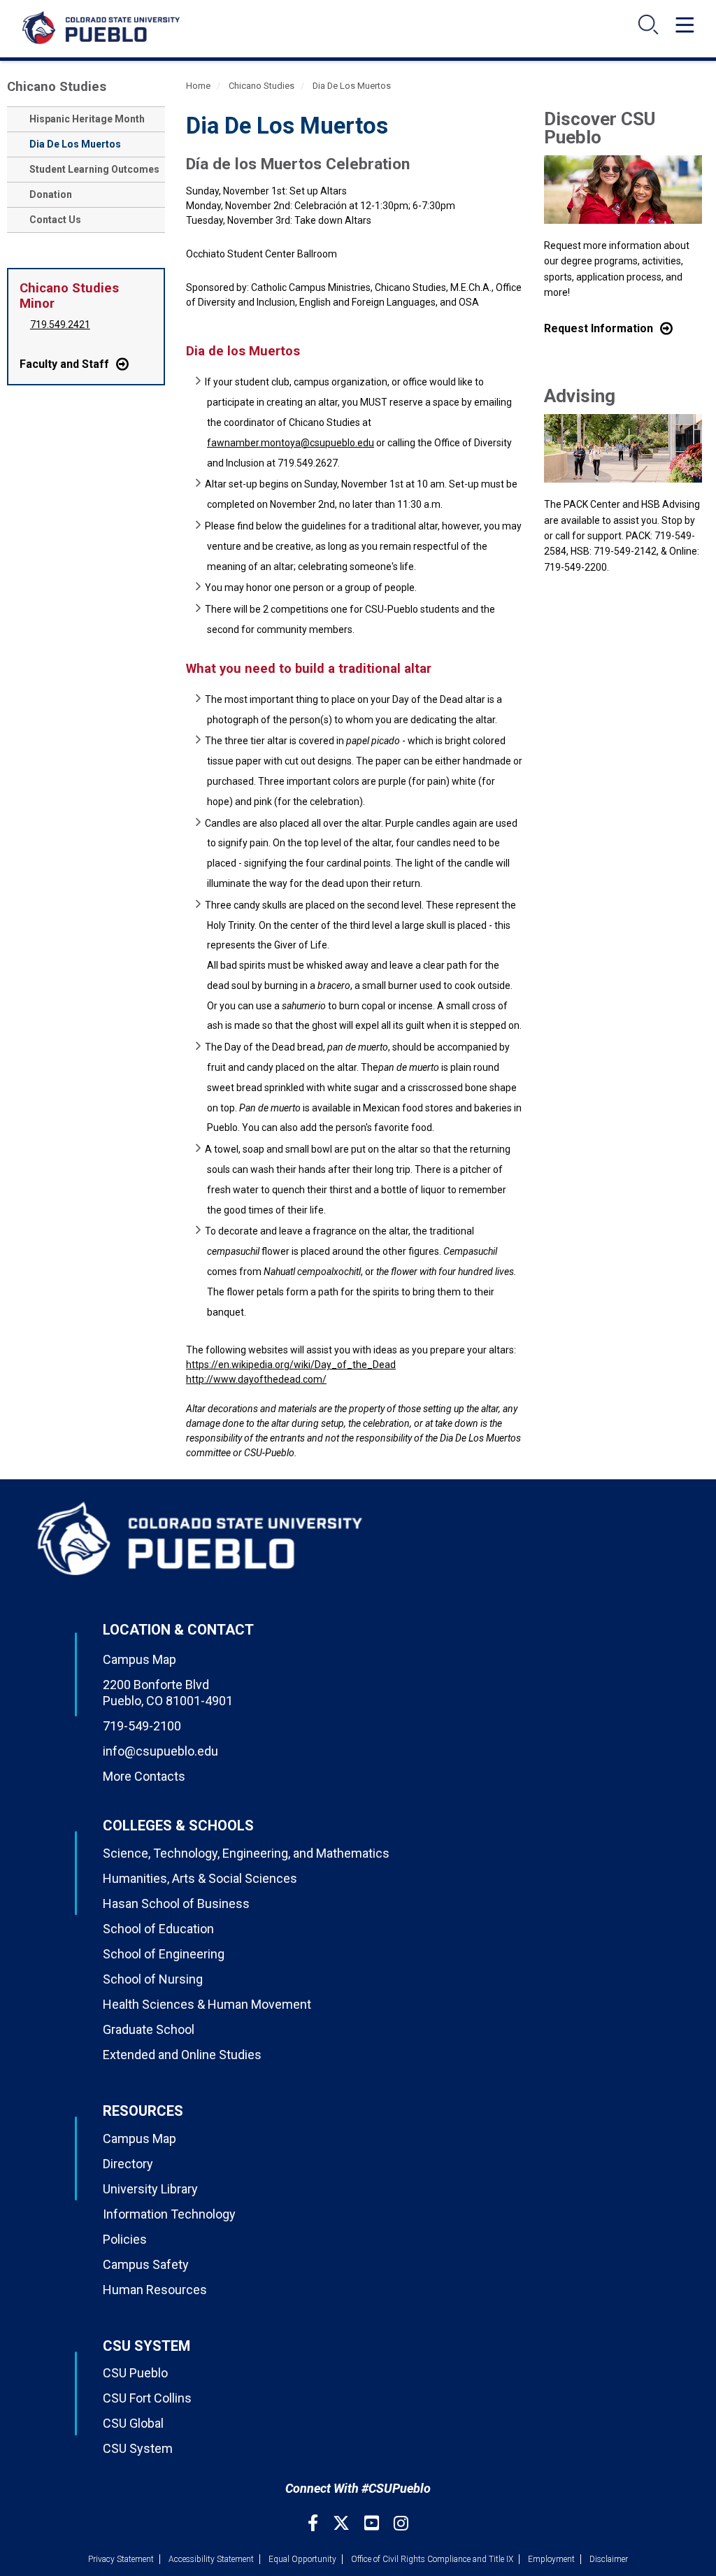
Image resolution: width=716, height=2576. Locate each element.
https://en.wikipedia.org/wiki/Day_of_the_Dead (291, 1365)
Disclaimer (609, 2559)
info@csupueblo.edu (160, 1751)
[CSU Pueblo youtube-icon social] (373, 2523)
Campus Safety (146, 2264)
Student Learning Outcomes (94, 169)
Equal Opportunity (302, 2559)
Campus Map (139, 1659)
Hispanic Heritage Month (87, 119)
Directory (128, 2164)
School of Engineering (164, 1954)
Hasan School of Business (176, 1903)
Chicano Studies (57, 86)
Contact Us (55, 220)
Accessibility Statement (211, 2559)
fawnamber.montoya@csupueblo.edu (291, 443)
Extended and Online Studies (182, 2055)
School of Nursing (153, 1979)
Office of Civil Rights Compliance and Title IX (432, 2559)
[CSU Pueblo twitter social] (343, 2523)
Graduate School (149, 2029)
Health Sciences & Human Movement (207, 2004)
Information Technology (169, 2214)
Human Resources (155, 2290)
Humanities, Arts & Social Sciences (200, 1878)
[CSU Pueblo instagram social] (401, 2523)
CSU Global (133, 2423)
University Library (150, 2189)
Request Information (599, 328)
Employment (551, 2559)
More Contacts (144, 1776)
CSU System (138, 2448)
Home (198, 86)
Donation (51, 194)
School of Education (158, 1929)
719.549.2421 (60, 325)
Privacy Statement (121, 2559)
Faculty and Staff (64, 364)
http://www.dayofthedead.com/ (256, 1379)
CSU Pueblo (135, 2373)
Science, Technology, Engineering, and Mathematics (246, 1853)
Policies (125, 2239)
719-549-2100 (142, 1726)
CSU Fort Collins (147, 2398)
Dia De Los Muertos (75, 144)
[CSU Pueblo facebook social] (315, 2523)
